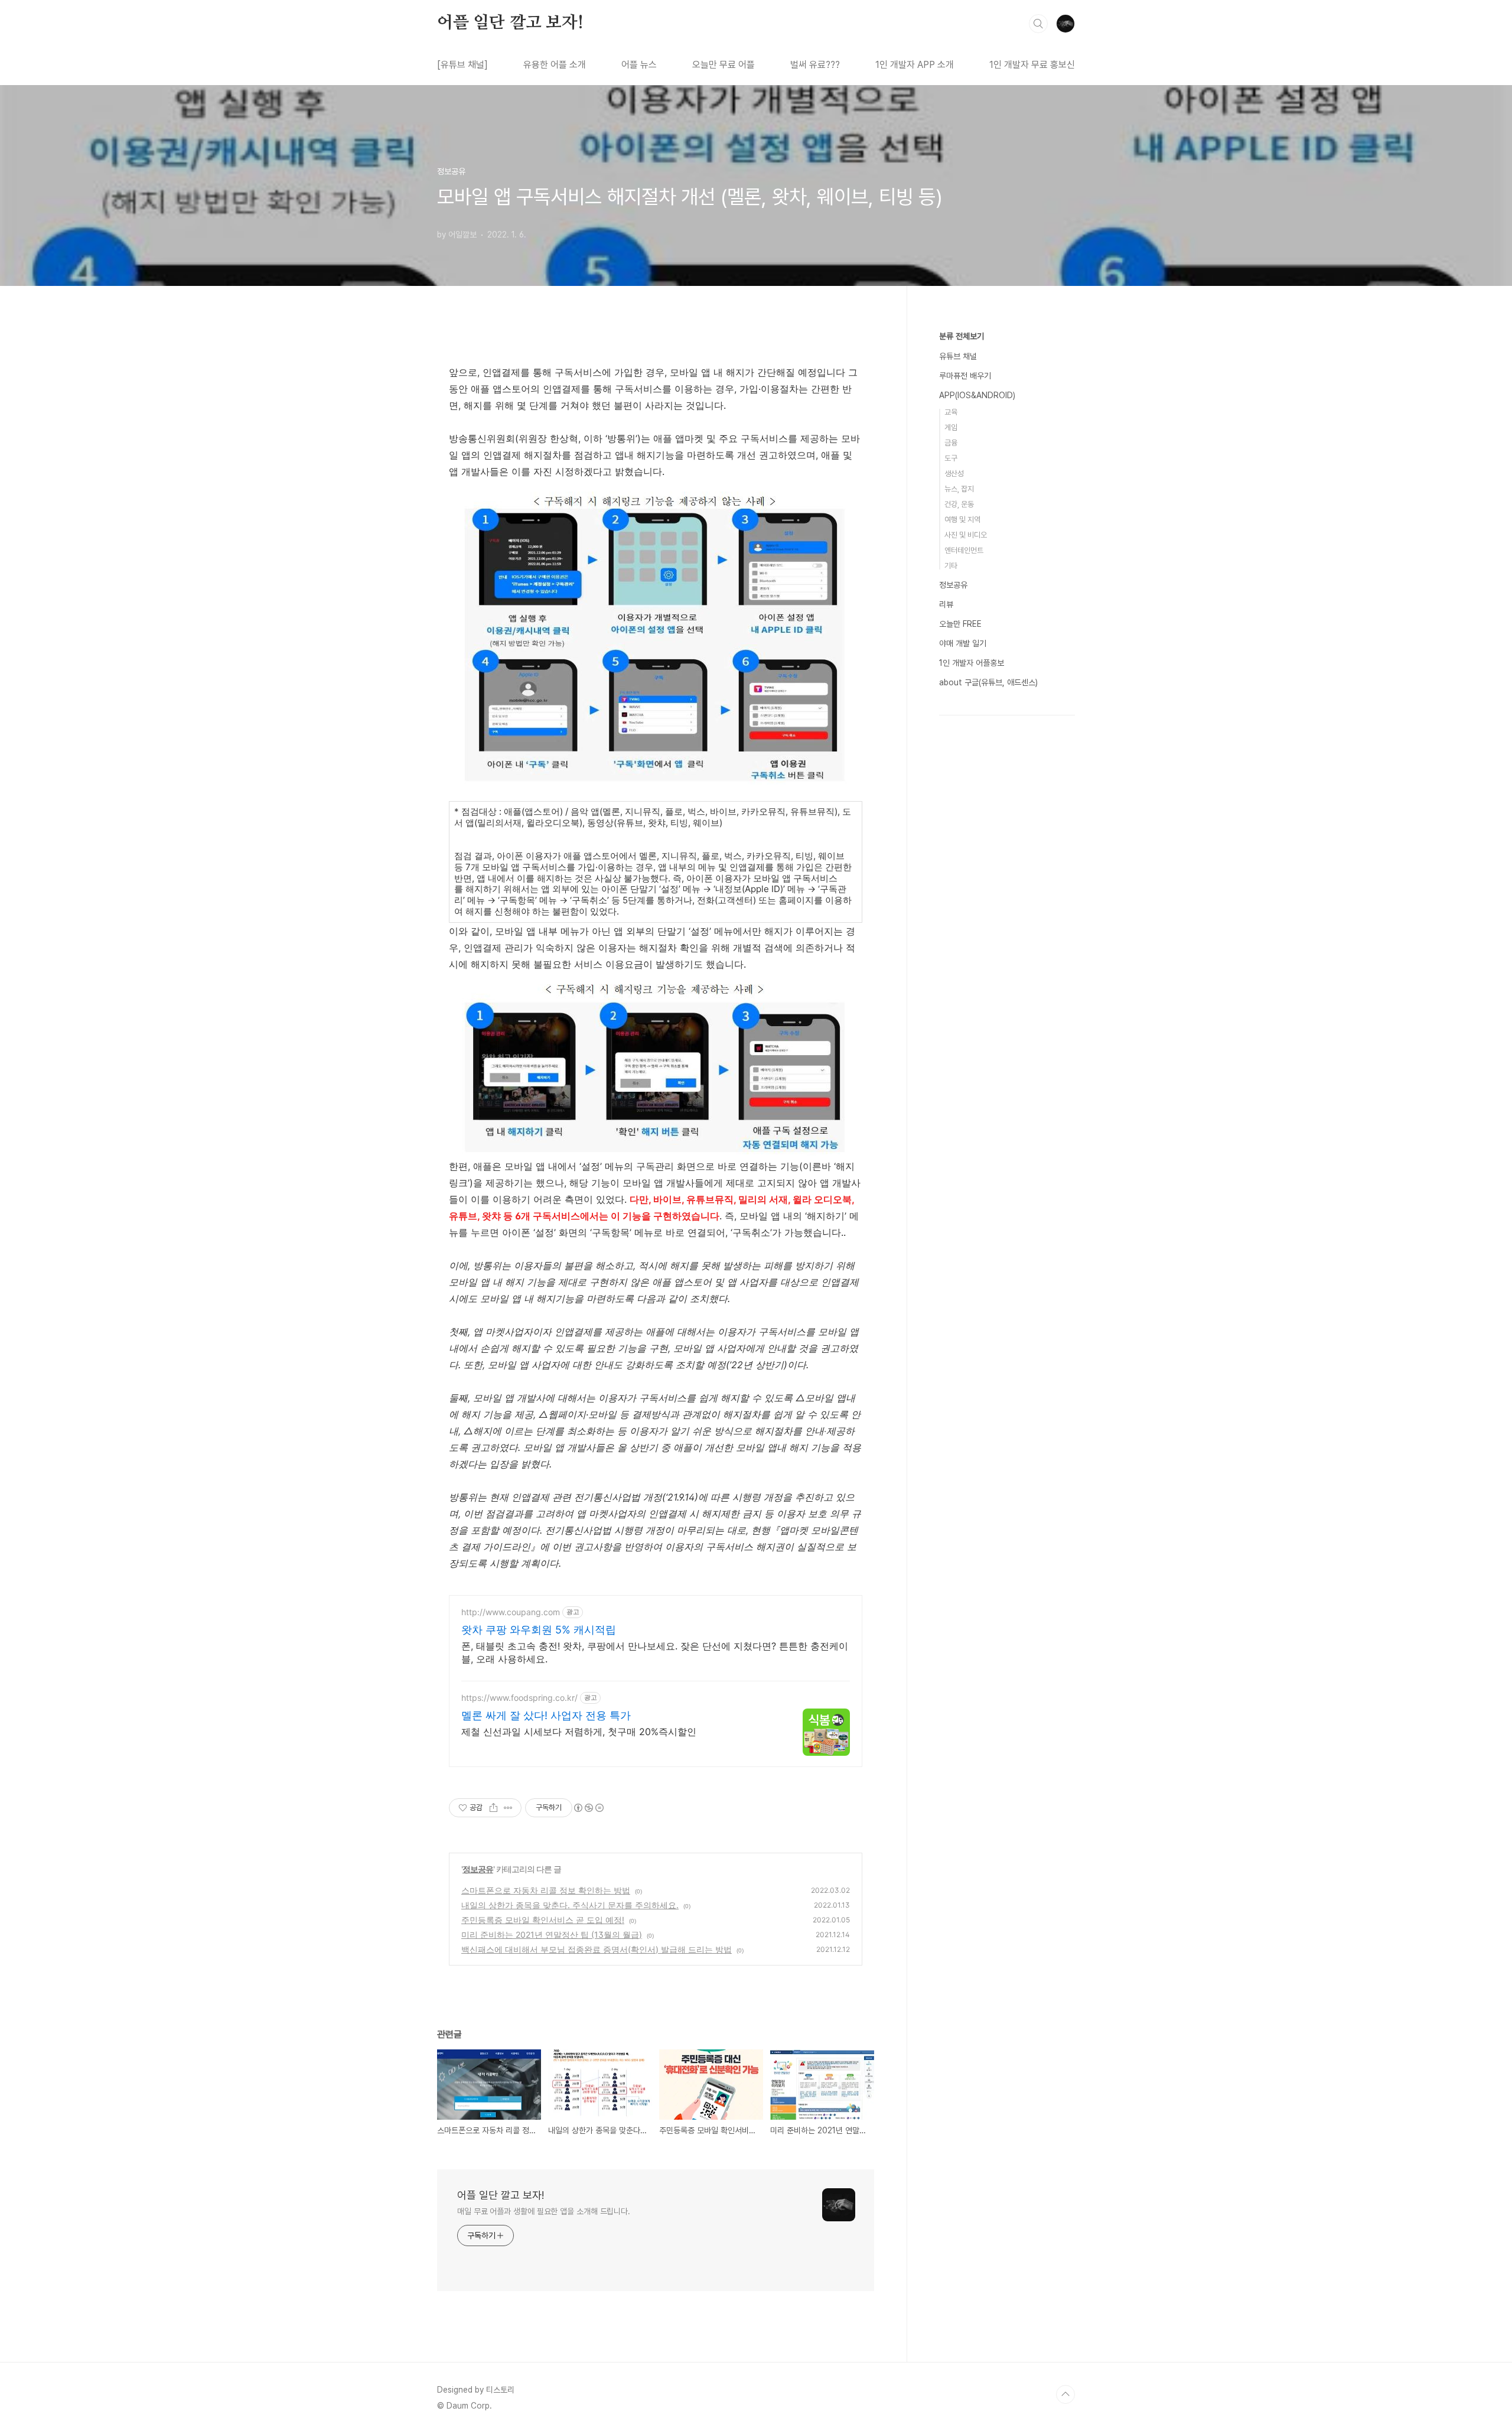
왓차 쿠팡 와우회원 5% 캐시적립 (539, 1630)
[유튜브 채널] (462, 65)
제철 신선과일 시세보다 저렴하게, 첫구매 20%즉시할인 (579, 1732)
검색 (1038, 24)
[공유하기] (493, 1808)
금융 (951, 443)
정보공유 (478, 1869)
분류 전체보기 (962, 336)
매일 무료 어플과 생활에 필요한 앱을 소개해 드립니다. (544, 2211)
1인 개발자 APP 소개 (915, 65)
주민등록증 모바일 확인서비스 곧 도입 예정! (543, 1920)
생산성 (954, 474)
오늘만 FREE (960, 624)
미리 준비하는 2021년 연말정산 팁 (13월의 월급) (552, 1934)
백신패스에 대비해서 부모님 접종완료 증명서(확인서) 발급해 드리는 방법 (597, 1949)
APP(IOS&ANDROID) (977, 395)
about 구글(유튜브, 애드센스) (988, 682)
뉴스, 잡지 (959, 489)
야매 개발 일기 (963, 643)
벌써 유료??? (815, 65)
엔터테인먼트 (964, 550)
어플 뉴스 (639, 65)
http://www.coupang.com (511, 1612)
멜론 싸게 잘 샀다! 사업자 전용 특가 (546, 1715)
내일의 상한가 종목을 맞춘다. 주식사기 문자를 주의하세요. (570, 1905)
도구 (951, 458)
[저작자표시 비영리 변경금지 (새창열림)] (588, 1808)
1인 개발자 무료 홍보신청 (1036, 65)
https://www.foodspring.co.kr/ (519, 1698)
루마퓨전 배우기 (965, 376)
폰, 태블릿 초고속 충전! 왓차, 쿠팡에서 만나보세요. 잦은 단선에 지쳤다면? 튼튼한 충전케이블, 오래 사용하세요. (655, 1652)
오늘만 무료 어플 (724, 65)
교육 (951, 412)
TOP (1065, 2394)
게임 (951, 427)
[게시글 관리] (508, 1808)
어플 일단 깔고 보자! (510, 23)
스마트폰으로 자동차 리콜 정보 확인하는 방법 (546, 1890)
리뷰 (946, 604)
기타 (951, 566)
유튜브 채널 (958, 356)
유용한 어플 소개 (555, 65)
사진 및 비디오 (966, 535)
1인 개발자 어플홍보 (972, 663)
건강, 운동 (959, 504)
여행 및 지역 (962, 520)
